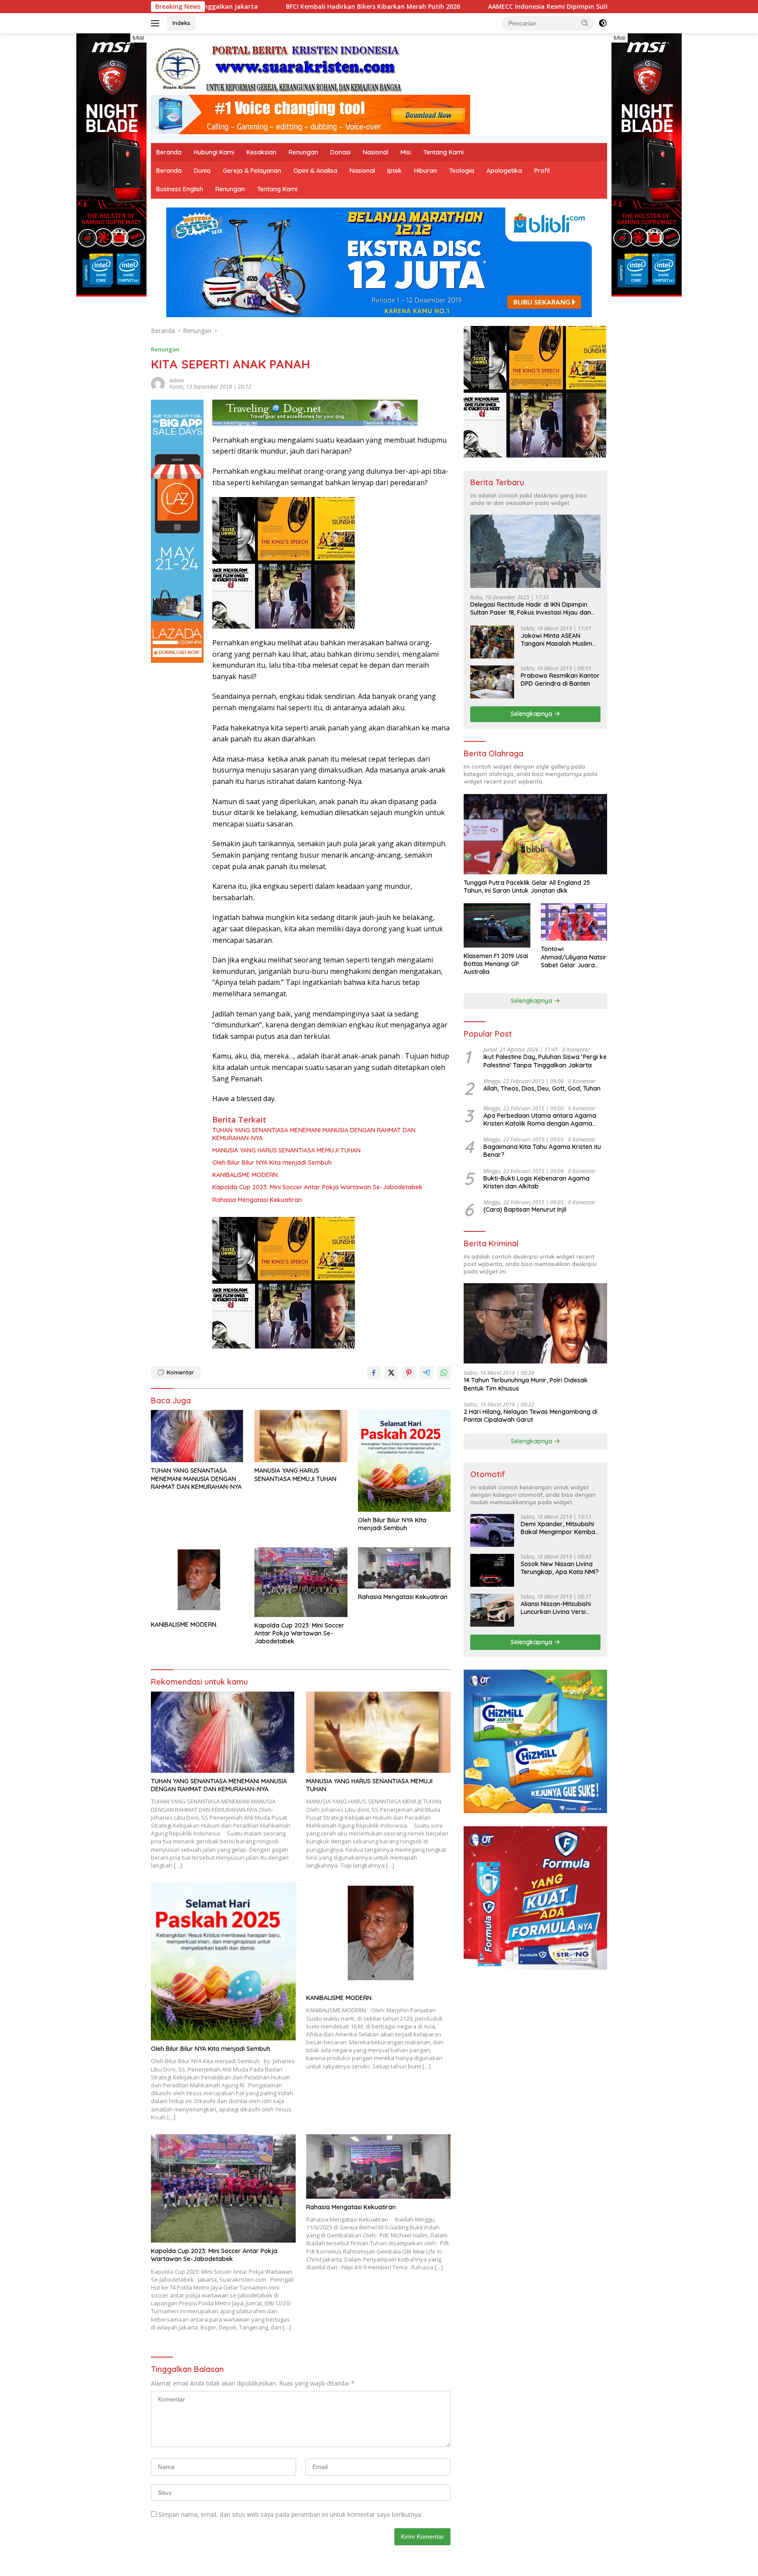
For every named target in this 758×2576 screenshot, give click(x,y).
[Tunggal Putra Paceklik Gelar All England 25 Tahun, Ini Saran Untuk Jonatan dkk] (535, 834)
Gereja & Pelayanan (252, 171)
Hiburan (425, 171)
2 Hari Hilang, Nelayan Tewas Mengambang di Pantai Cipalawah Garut (531, 1416)
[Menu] (157, 23)
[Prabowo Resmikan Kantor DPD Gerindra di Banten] (492, 682)
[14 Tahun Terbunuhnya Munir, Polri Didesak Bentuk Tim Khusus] (535, 1323)
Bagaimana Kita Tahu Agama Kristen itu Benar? (542, 1151)
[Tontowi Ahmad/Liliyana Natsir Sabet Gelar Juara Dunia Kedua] (574, 922)
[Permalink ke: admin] (158, 383)
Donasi (340, 152)
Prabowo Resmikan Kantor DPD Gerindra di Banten (560, 680)
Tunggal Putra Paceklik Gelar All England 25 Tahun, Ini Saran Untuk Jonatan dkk (527, 887)
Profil (542, 171)
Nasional (375, 152)
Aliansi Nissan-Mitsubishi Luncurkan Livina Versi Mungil (556, 1608)
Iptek (395, 171)
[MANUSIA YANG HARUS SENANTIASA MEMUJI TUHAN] (301, 1436)
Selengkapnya (532, 714)
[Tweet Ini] (391, 1373)
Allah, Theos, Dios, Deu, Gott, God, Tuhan (542, 1088)
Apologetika (504, 171)
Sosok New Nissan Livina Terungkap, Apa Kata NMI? (560, 1568)
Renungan (303, 152)
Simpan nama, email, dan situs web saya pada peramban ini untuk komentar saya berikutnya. (290, 2514)
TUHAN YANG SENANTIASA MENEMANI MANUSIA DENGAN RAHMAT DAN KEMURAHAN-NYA (314, 1134)
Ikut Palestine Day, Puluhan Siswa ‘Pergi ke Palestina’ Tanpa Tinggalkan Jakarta (545, 1061)
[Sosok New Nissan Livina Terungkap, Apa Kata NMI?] (492, 1570)
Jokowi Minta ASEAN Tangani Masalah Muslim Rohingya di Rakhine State (559, 640)
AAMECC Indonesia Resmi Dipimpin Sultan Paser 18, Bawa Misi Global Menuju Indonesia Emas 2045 (481, 7)
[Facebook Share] (374, 1373)
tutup (138, 38)
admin (177, 381)
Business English (180, 189)
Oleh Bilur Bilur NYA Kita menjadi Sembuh (272, 1163)
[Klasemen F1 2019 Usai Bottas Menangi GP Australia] (497, 925)
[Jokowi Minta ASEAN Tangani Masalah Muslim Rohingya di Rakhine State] (492, 642)
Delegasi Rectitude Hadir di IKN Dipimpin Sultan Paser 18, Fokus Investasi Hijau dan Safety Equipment (531, 608)
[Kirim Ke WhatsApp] (444, 1373)
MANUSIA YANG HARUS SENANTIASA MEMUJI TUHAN (286, 1150)
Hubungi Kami (214, 152)
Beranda (169, 152)
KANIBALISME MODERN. (246, 1175)
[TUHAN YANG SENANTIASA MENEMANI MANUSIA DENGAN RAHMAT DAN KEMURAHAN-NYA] (197, 1436)
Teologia (462, 171)
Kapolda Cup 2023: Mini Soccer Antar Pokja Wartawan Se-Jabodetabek (317, 1187)
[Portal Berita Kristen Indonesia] (282, 68)
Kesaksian (261, 152)
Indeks (181, 23)
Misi (406, 152)
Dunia (202, 171)
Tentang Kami (443, 152)
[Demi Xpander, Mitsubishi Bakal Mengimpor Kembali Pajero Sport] (492, 1530)
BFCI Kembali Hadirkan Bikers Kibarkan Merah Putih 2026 (215, 7)
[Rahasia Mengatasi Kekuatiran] (404, 1568)
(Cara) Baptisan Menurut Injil (525, 1209)
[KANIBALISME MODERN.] (197, 1582)
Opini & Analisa (315, 171)
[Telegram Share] (426, 1373)
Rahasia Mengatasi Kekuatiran (257, 1200)
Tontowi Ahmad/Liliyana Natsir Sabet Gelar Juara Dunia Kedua (574, 957)
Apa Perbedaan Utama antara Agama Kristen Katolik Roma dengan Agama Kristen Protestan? (540, 1120)
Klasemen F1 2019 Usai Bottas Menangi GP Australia (496, 964)
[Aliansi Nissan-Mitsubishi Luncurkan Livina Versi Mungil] (492, 1610)
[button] (585, 23)
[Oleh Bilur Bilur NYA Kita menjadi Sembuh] (404, 1461)
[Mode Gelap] (603, 23)
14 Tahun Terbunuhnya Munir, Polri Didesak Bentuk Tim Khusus (526, 1384)
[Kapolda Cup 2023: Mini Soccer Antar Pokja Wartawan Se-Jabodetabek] (301, 1582)
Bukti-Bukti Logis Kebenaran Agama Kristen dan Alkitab (536, 1182)
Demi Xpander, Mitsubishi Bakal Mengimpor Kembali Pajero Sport (559, 1528)
